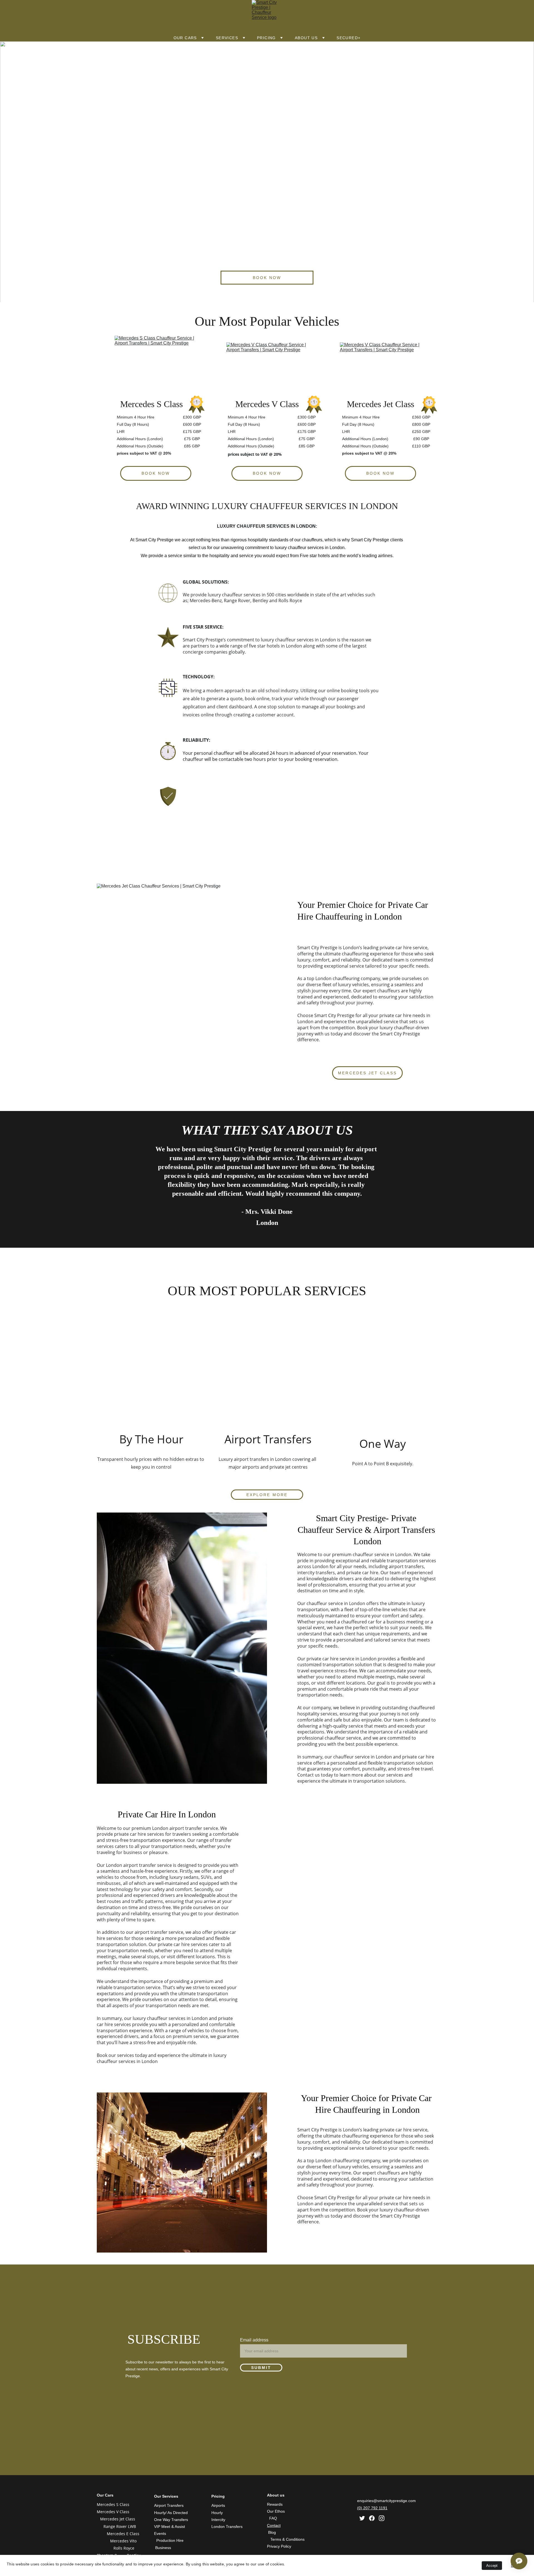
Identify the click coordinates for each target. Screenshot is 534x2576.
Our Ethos (276, 2511)
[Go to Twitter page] (362, 2518)
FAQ (273, 2518)
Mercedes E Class (124, 2534)
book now (267, 278)
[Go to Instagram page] (382, 2518)
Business (163, 2548)
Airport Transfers (169, 2505)
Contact (274, 2525)
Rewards (275, 2504)
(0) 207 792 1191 (372, 2508)
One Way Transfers (171, 2520)
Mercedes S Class (113, 2504)
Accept (492, 2566)
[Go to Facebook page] (372, 2518)
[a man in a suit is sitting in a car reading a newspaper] (383, 1375)
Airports (218, 2505)
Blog (272, 2532)
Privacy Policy (279, 2546)
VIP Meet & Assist (170, 2527)
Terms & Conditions (287, 2539)
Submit (261, 2368)
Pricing (266, 38)
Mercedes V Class (113, 2512)
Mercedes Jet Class (367, 1073)
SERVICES (227, 38)
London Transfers (227, 2527)
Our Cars (185, 38)
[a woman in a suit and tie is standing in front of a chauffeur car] (267, 1375)
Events (160, 2533)
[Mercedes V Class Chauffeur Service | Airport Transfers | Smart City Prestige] (267, 367)
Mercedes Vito (123, 2541)
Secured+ (348, 38)
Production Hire (170, 2540)
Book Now (267, 473)
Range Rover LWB (120, 2526)
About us (306, 38)
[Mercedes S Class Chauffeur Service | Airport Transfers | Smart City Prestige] (156, 363)
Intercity (218, 2520)
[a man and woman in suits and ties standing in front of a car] (151, 1375)
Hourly (217, 2513)
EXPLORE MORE (267, 1495)
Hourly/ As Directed (171, 2513)
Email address (254, 2340)
